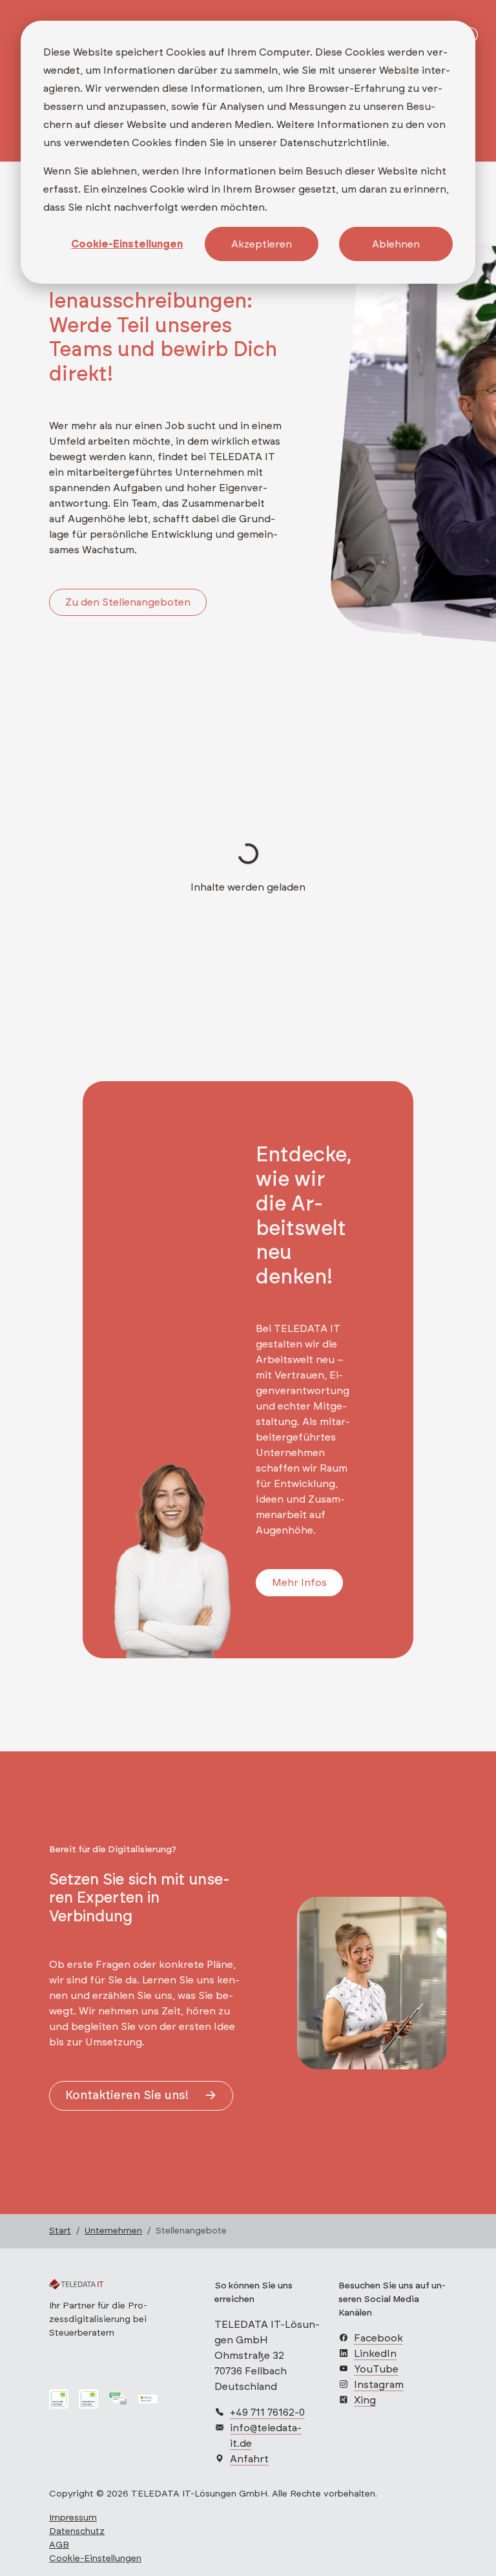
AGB (59, 2545)
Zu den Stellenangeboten (128, 602)
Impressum (73, 2518)
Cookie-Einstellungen (127, 244)
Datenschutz (77, 2531)
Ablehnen (396, 244)
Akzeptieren (262, 244)
